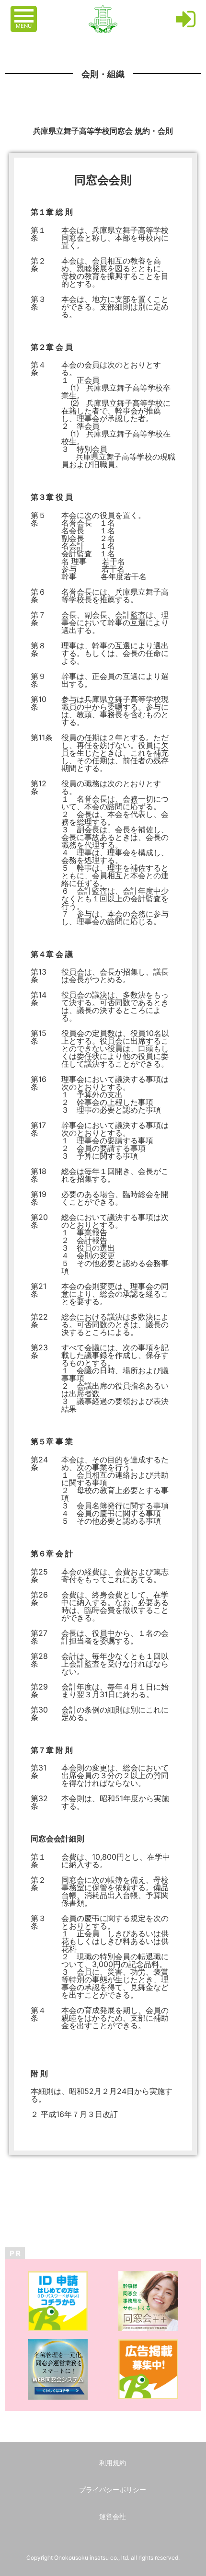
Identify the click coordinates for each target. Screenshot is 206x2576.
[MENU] (25, 11)
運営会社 (113, 2516)
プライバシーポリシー (113, 2490)
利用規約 (113, 2463)
